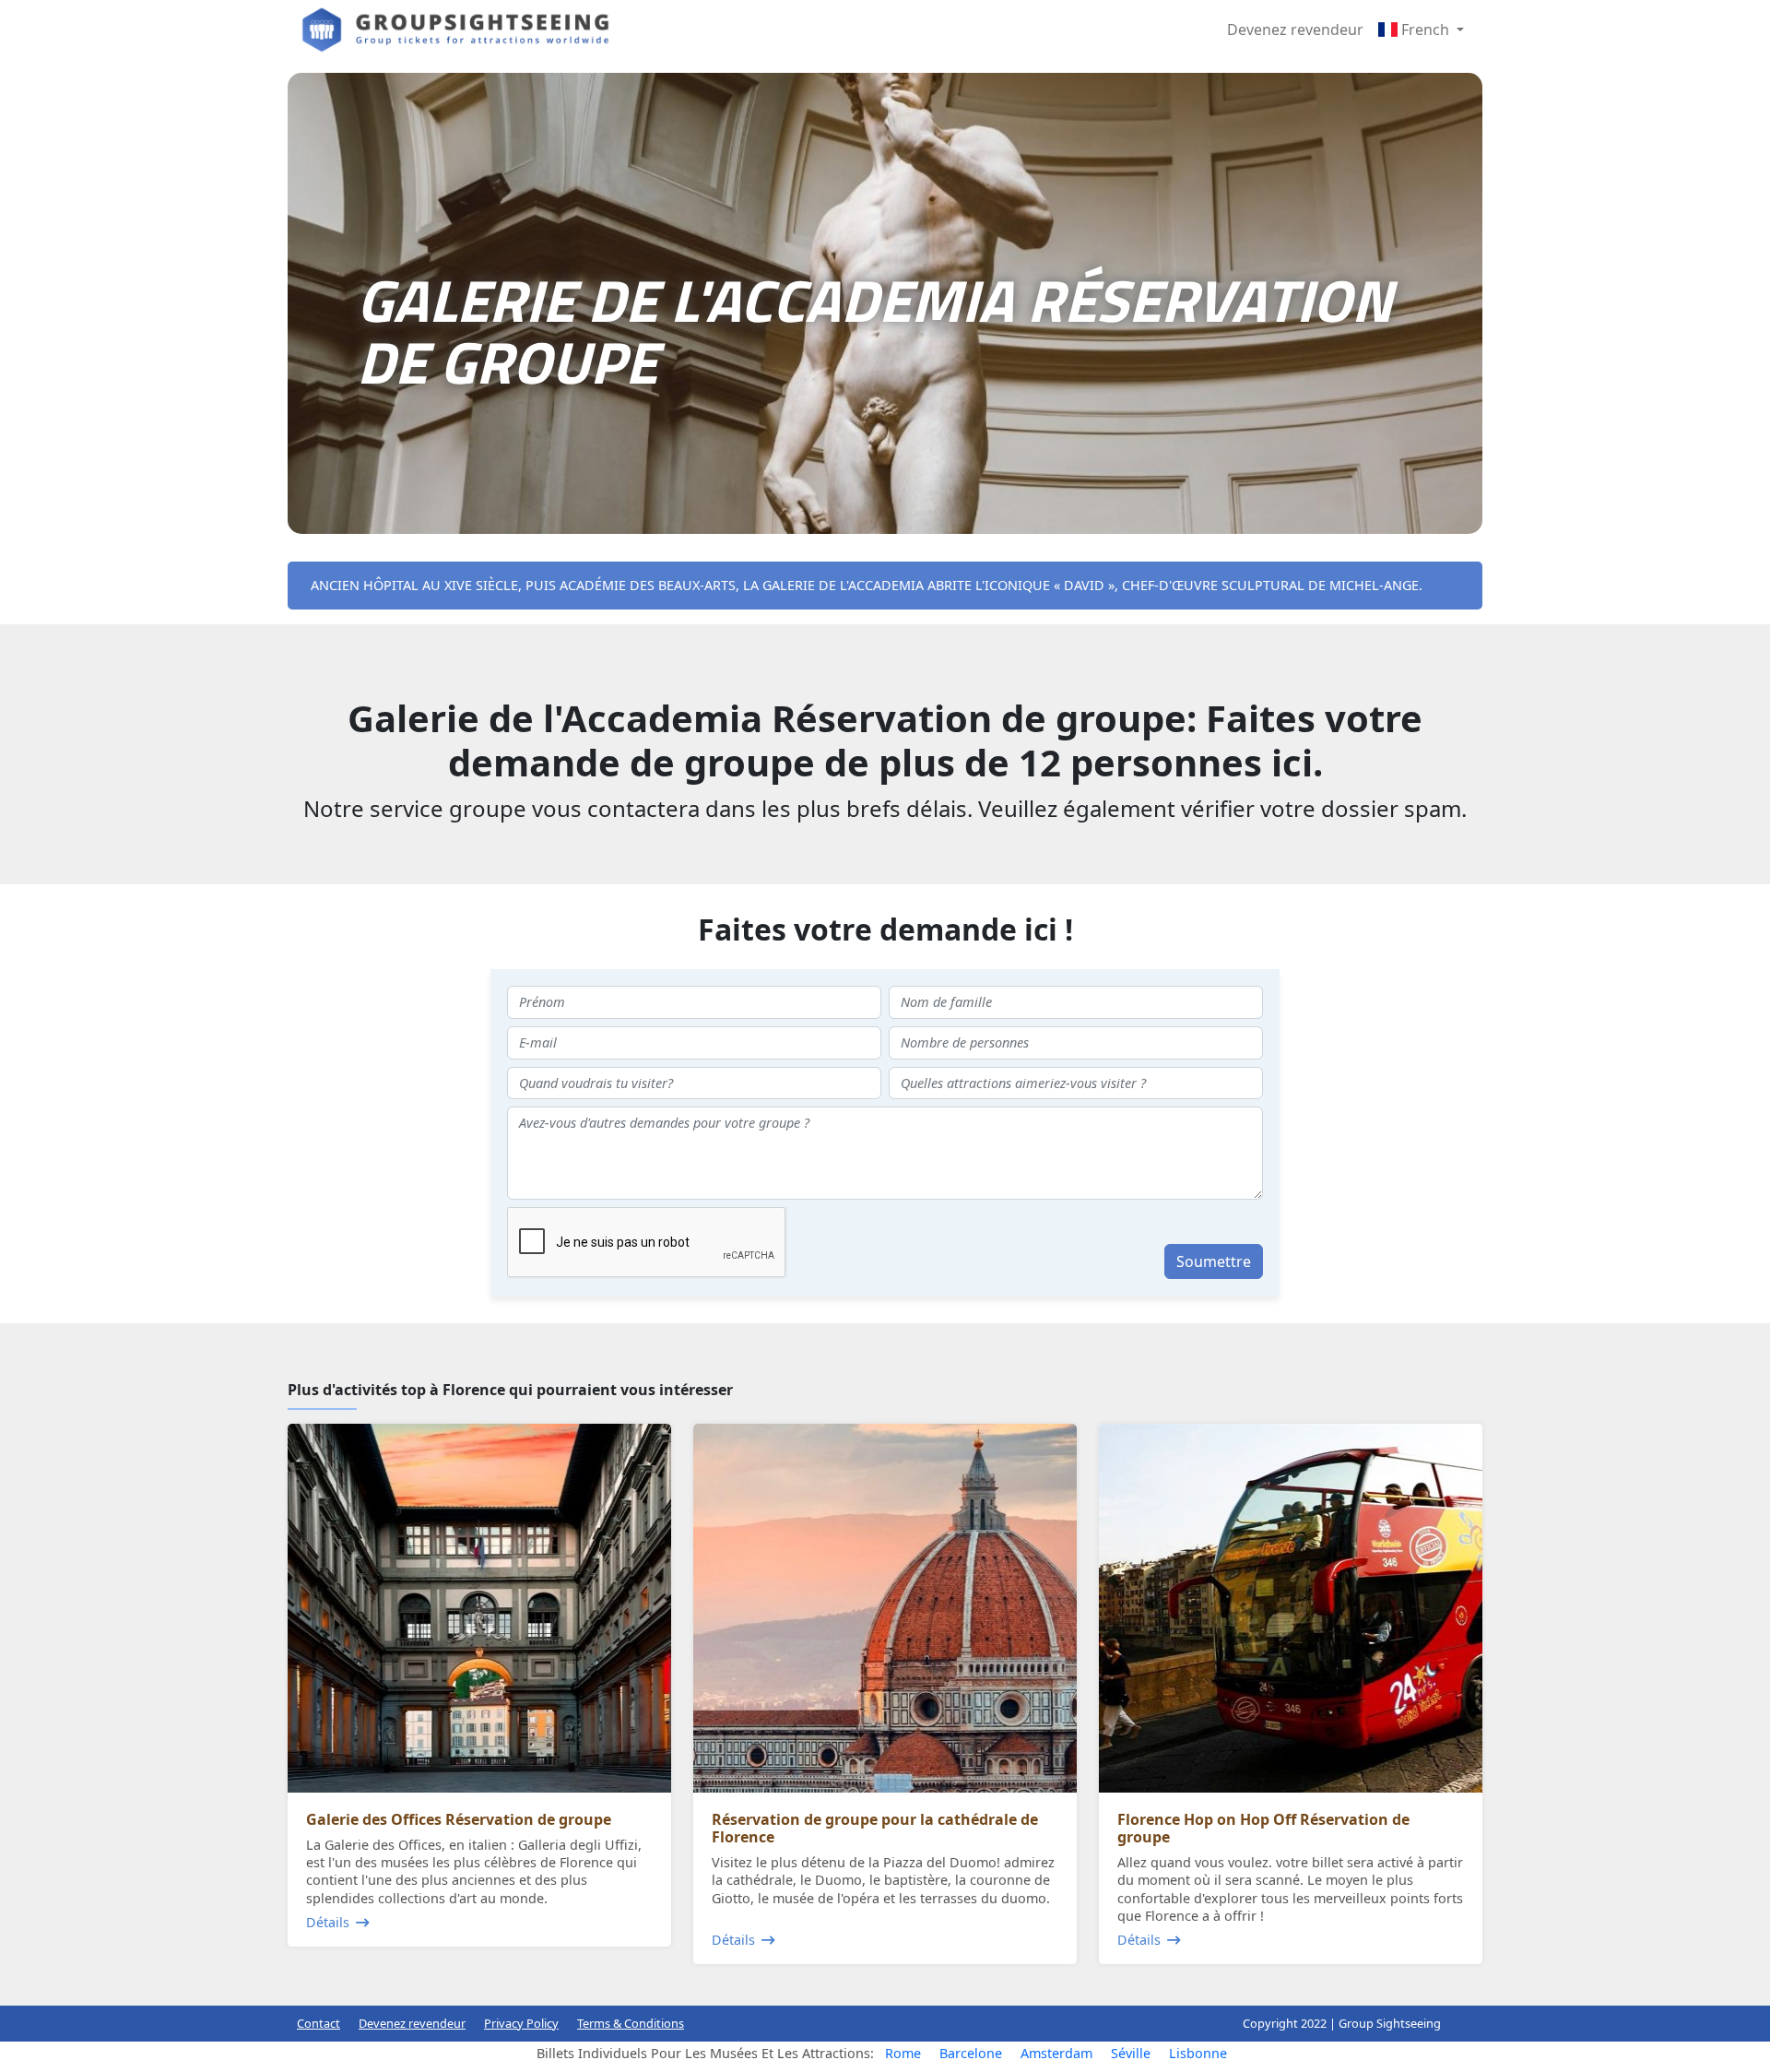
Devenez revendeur (1295, 30)
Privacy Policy (521, 2023)
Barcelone (971, 2053)
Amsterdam (1056, 2053)
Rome (903, 2053)
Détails (328, 1922)
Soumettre (1214, 1261)
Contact (319, 2023)
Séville (1131, 2053)
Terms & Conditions (631, 2023)
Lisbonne (1198, 2053)
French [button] (1425, 30)
